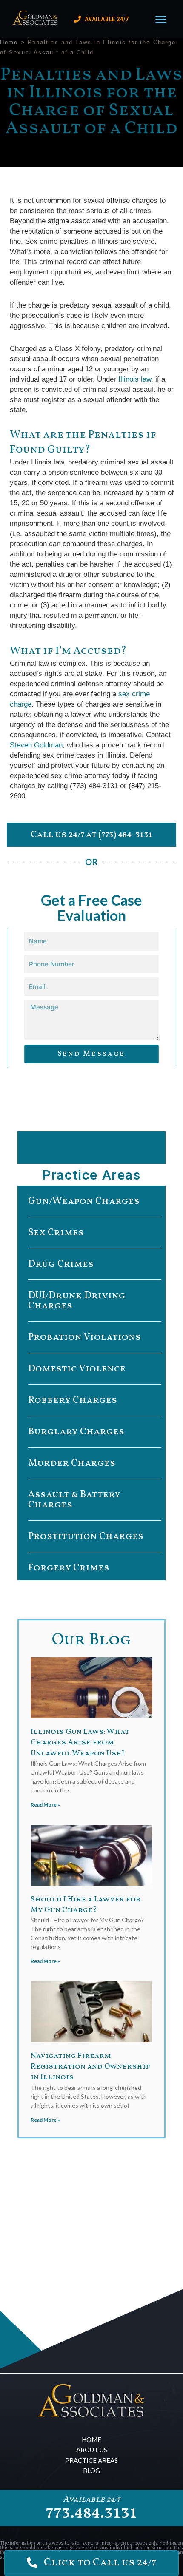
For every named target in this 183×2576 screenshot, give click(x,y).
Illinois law (134, 379)
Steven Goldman (36, 745)
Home (9, 42)
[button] (161, 19)
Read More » (45, 1805)
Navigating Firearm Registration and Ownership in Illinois (90, 2067)
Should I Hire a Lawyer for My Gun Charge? (86, 1905)
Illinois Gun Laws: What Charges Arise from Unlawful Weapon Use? (80, 1743)
